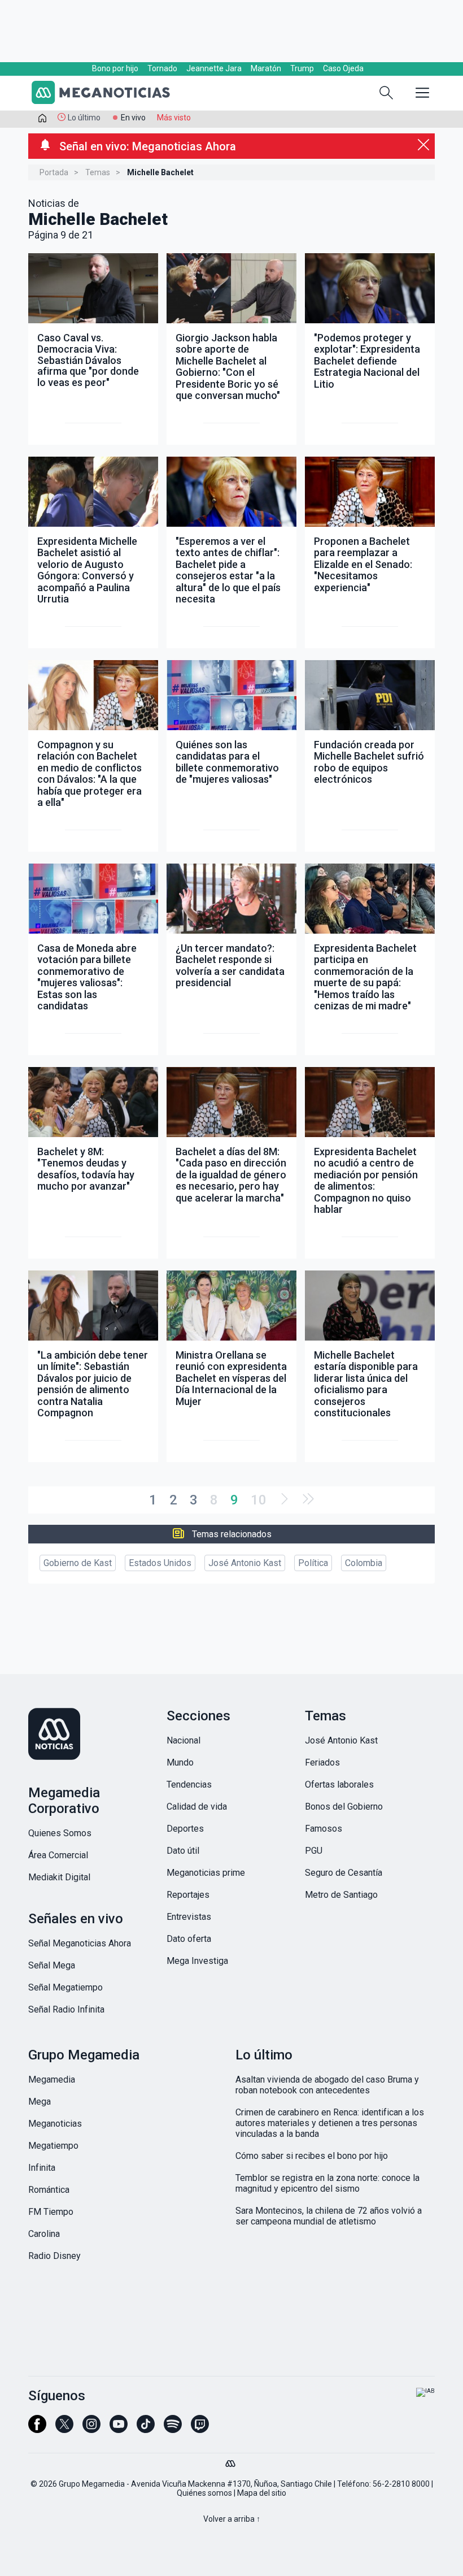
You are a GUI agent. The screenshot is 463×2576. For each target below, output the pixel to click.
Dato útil (183, 1851)
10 (259, 1500)
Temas (98, 172)
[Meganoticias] (107, 94)
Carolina (44, 2234)
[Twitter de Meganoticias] (64, 2429)
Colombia (364, 1563)
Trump (302, 68)
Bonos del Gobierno (344, 1807)
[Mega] (231, 2461)
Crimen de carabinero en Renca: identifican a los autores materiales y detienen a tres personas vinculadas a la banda (330, 2123)
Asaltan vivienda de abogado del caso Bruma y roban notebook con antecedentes (327, 2085)
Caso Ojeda (343, 68)
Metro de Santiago (341, 1895)
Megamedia (52, 2080)
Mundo (180, 1762)
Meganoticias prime (206, 1873)
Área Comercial (58, 1855)
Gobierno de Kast (78, 1563)
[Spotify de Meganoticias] (173, 2429)
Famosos (324, 1829)
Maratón (266, 68)
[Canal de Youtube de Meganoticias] (119, 2429)
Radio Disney (54, 2256)
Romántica (49, 2190)
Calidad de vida (197, 1807)
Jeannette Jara (214, 68)
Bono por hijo (115, 68)
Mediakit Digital (59, 1877)
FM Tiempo (51, 2212)
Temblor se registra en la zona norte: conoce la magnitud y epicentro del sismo (327, 2183)
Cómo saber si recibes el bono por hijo (312, 2156)
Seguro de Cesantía (344, 1873)
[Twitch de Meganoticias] (200, 2429)
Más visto (174, 118)
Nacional (184, 1740)
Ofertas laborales (339, 1784)
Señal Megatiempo (65, 1987)
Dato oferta (189, 1939)
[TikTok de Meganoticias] (146, 2429)
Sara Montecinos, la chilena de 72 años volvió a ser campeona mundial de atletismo (329, 2216)
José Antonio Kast (245, 1563)
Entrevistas (189, 1917)
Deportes (185, 1829)
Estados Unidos (160, 1563)
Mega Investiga (197, 1961)
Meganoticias (55, 2124)
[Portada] (42, 120)
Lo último (84, 118)
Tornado (162, 68)
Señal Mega (52, 1965)
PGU (314, 1851)
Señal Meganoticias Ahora (80, 1943)
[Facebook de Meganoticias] (37, 2429)
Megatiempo (53, 2146)
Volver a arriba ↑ (232, 2519)
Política (313, 1563)
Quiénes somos (204, 2493)
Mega (40, 2102)
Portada (54, 172)
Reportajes (188, 1895)
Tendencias (189, 1784)
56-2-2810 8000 (401, 2484)
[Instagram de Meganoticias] (91, 2429)
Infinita (42, 2168)
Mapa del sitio (262, 2493)
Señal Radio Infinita (66, 2009)
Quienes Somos (60, 1833)
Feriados (322, 1762)
